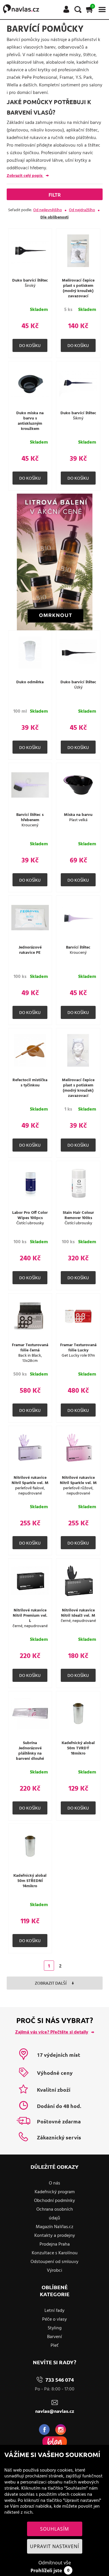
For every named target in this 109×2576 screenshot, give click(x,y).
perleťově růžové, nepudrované (78, 1491)
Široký (30, 286)
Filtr (55, 195)
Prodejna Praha (55, 2244)
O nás (54, 2183)
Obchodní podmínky (54, 2201)
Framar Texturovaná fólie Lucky (78, 1348)
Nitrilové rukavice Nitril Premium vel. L (30, 1616)
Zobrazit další (51, 1983)
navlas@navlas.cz (55, 2411)
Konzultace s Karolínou (55, 2253)
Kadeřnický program (55, 2192)
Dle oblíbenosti (54, 217)
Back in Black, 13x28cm (30, 1358)
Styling (55, 2328)
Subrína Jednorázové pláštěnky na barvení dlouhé (30, 1751)
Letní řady (54, 2311)
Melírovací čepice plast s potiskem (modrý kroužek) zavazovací (78, 289)
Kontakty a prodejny (55, 2236)
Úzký (78, 688)
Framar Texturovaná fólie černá (30, 1348)
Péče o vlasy (54, 2319)
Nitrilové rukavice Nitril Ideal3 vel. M (78, 1613)
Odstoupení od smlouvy (54, 2262)
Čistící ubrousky (30, 1223)
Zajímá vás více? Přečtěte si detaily (52, 2032)
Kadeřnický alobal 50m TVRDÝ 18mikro (78, 1748)
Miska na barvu (78, 815)
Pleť (54, 2346)
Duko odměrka (30, 682)
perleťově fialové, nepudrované (30, 1491)
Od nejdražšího (82, 210)
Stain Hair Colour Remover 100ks (78, 1216)
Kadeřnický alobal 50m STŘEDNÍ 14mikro (30, 1881)
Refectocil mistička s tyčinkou (30, 1083)
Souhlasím (54, 2529)
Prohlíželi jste (50, 2570)
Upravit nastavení (54, 2546)
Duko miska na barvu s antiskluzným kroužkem (30, 421)
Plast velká (78, 820)
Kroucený (30, 826)
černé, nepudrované (30, 1626)
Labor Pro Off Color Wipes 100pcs (30, 1216)
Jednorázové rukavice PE (30, 950)
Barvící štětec (78, 948)
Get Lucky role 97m (78, 1356)
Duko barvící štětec (30, 281)
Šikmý (78, 419)
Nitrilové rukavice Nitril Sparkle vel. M (30, 1481)
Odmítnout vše (55, 2563)
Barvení (54, 2337)
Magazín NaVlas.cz (54, 2227)
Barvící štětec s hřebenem (30, 818)
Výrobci (54, 2271)
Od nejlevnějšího (48, 210)
